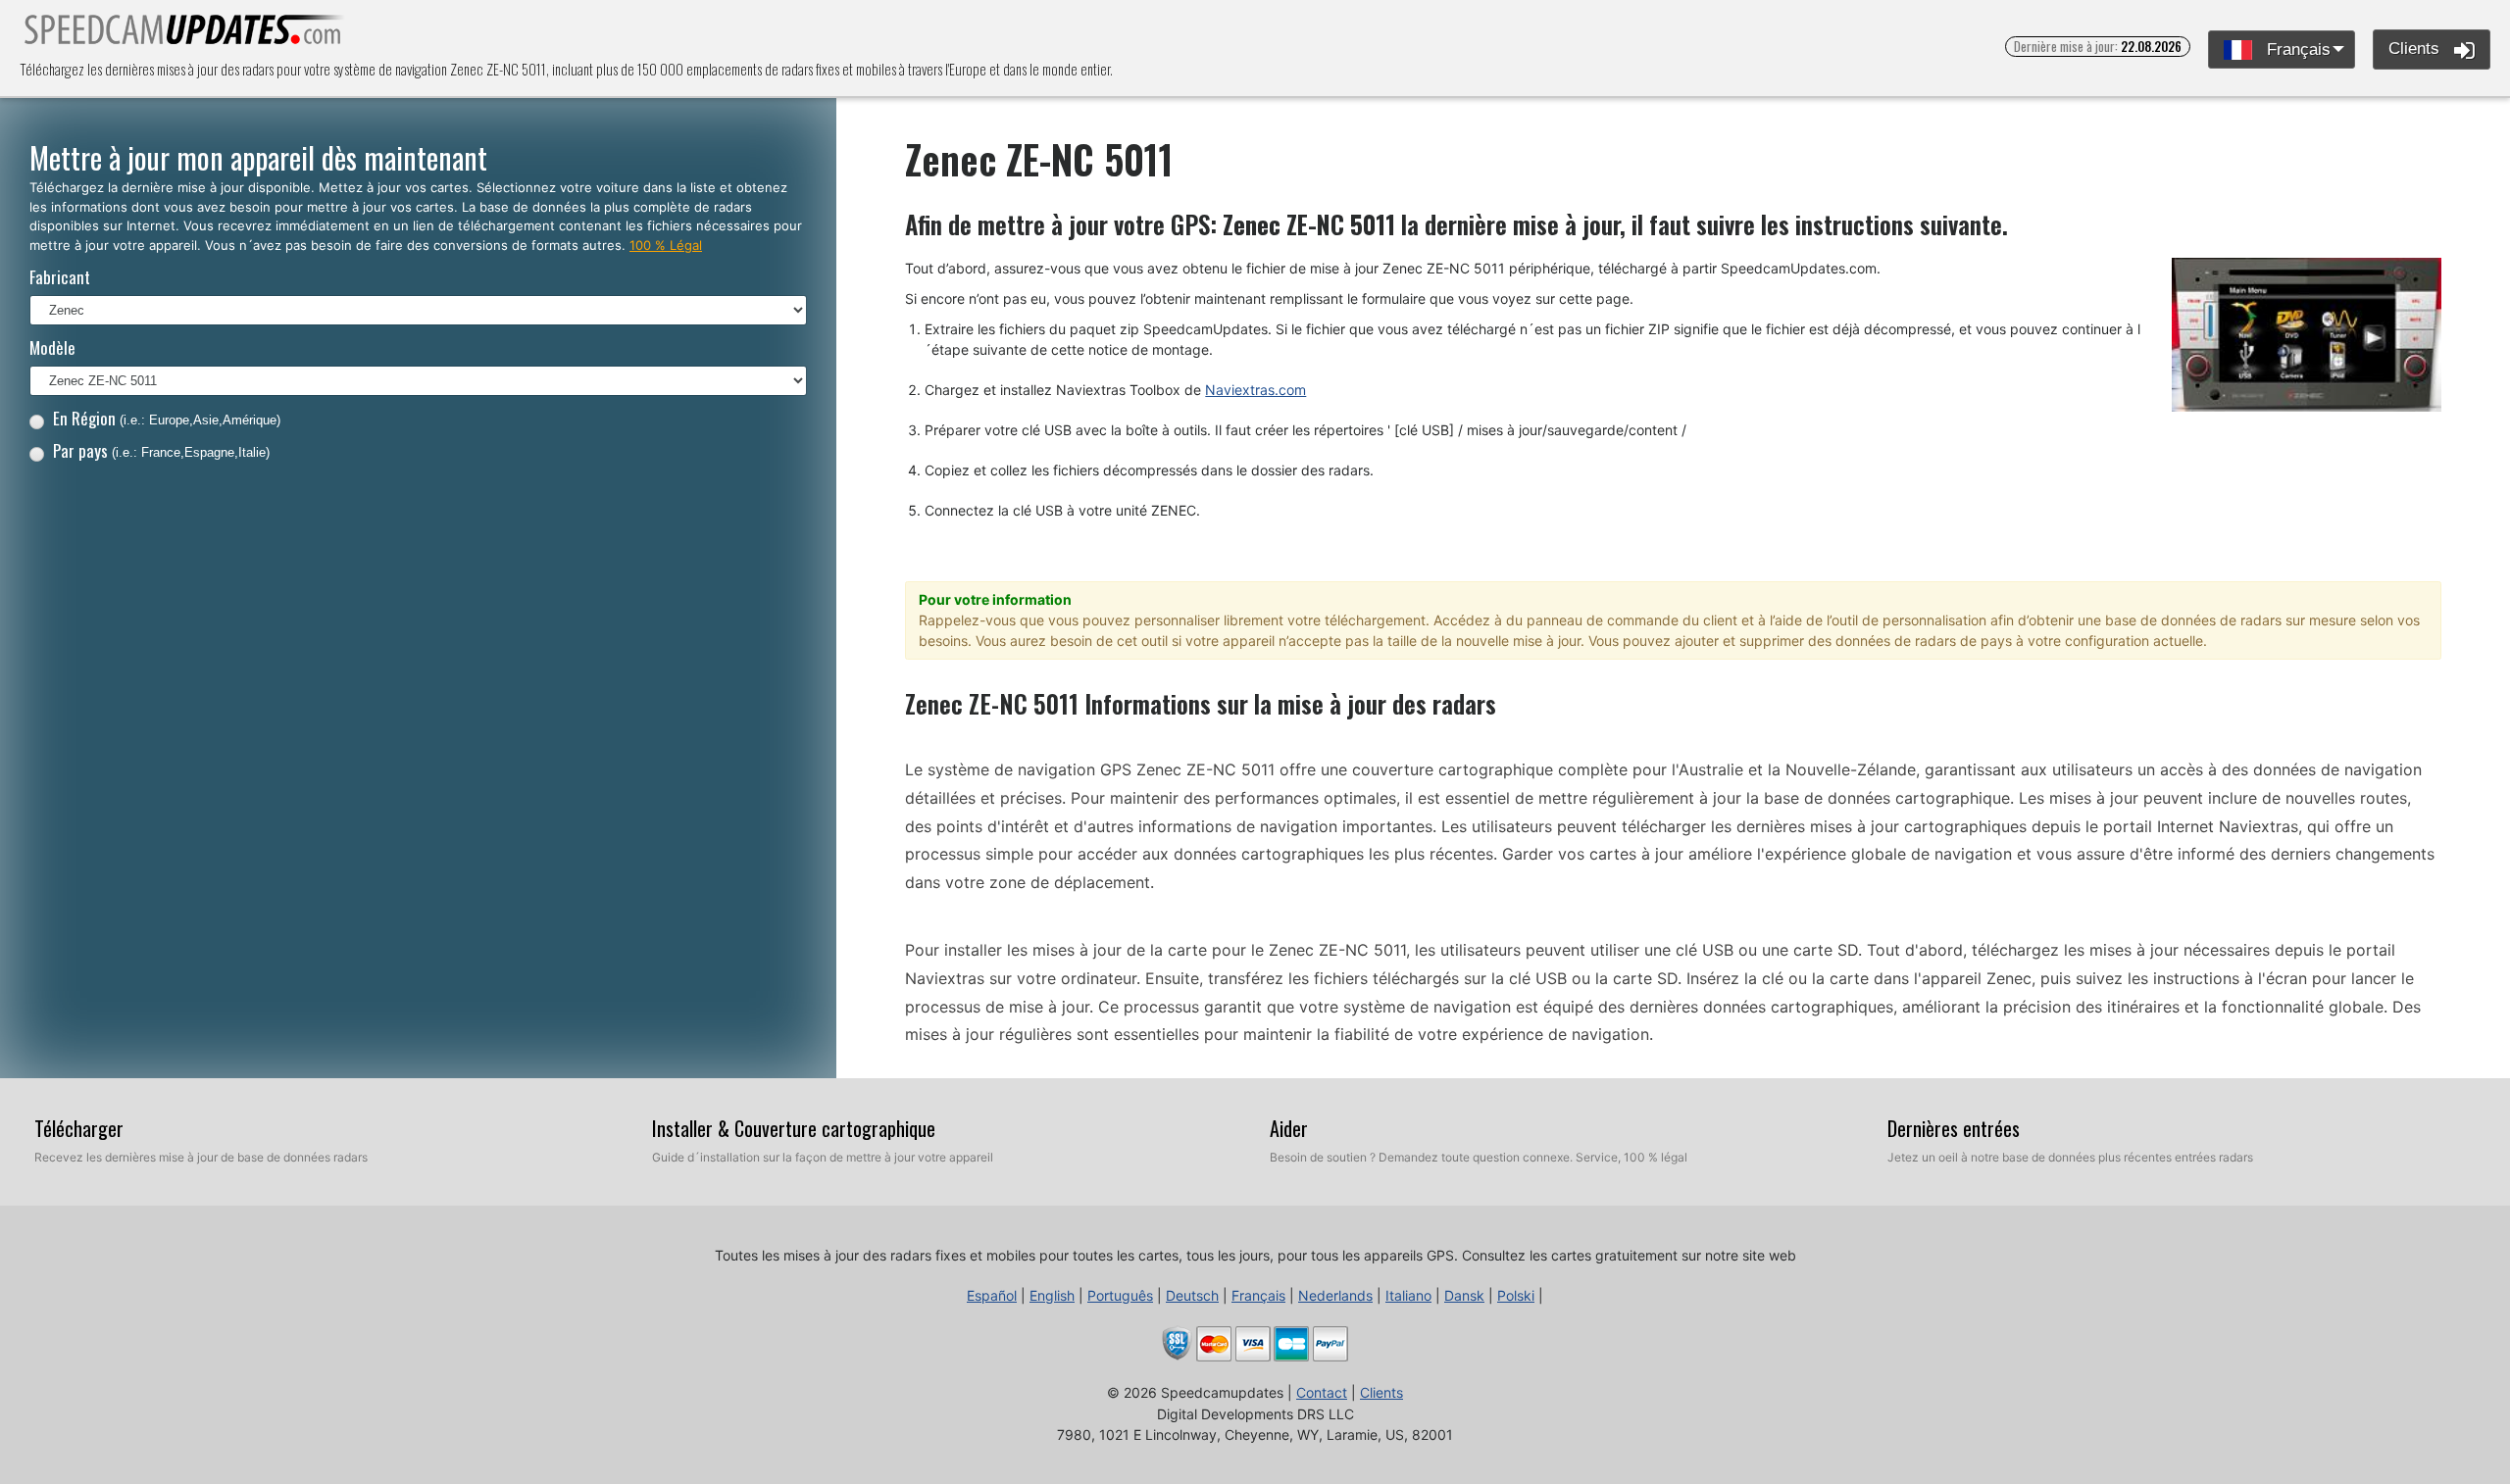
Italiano (1408, 1295)
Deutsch (1192, 1295)
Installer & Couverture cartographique (794, 1128)
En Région (167, 418)
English (1052, 1295)
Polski (1516, 1295)
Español (992, 1295)
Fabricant (60, 277)
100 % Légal (666, 245)
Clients (2416, 49)
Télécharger (79, 1128)
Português (1120, 1295)
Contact (1322, 1392)
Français (2296, 49)
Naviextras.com (1255, 390)
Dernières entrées (1954, 1128)
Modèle (52, 347)
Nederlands (1335, 1295)
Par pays (161, 450)
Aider (1289, 1128)
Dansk (1464, 1295)
